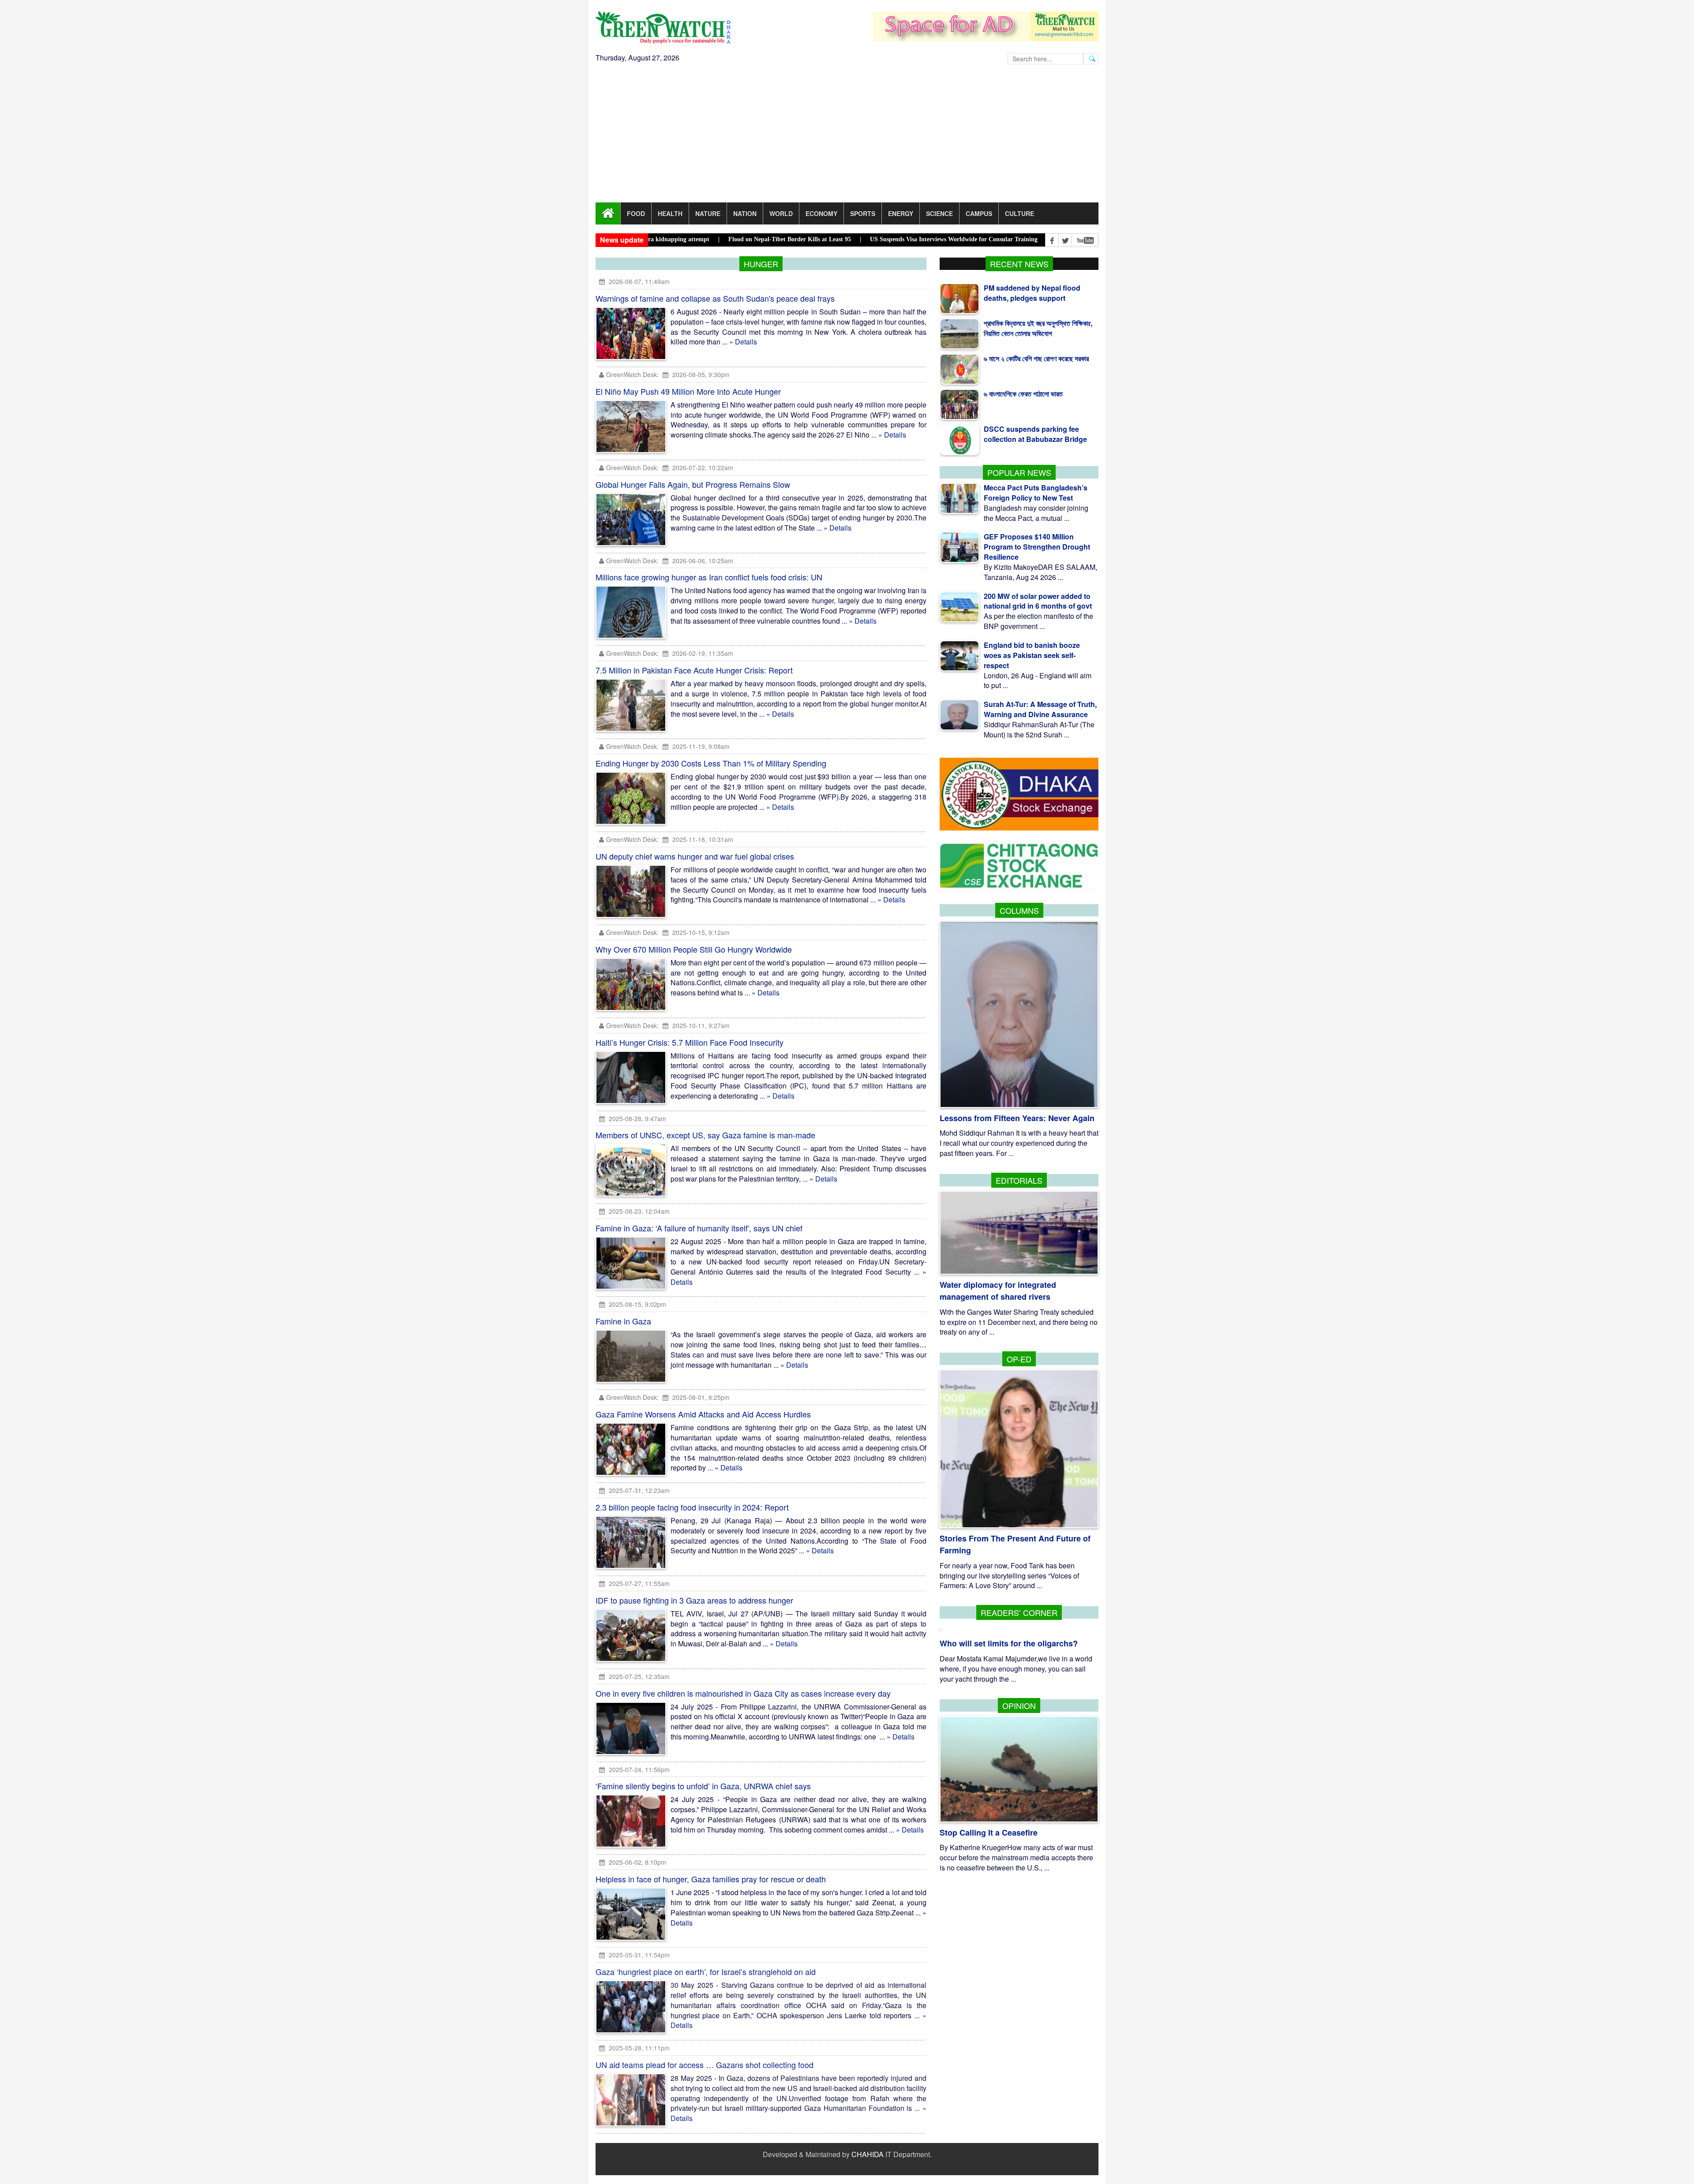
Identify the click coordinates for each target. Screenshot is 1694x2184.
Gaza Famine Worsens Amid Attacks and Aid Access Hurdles (703, 1414)
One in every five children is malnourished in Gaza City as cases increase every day (743, 1693)
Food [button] (636, 213)
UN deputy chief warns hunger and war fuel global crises (695, 856)
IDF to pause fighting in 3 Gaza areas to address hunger (694, 1600)
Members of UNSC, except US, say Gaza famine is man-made (705, 1135)
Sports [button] (863, 213)
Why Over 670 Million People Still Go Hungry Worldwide (694, 949)
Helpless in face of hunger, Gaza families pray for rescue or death (711, 1879)
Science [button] (939, 213)
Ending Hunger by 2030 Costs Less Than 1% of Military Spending (711, 763)
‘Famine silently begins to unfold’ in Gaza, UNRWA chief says (703, 1786)
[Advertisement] (847, 136)
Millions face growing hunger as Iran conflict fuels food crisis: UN (709, 577)
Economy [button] (821, 213)
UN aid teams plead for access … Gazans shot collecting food (705, 2065)
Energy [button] (901, 213)
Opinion (1019, 1705)
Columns (1019, 910)
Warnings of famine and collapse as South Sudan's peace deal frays (715, 298)
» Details (743, 342)
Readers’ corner (1019, 1612)
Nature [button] (708, 213)
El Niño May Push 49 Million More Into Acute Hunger (688, 391)
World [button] (781, 213)
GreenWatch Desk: (632, 374)
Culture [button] (1019, 213)
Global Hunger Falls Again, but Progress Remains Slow (693, 484)
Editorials (1019, 1180)
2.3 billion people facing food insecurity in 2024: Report (692, 1507)
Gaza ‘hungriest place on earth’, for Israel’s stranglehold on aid (706, 1972)
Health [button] (670, 213)
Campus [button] (979, 213)
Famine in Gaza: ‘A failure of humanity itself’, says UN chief (699, 1228)
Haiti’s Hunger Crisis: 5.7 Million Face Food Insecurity (690, 1042)
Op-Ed (1019, 1359)
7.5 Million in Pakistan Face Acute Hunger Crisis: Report (694, 670)
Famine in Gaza (623, 1321)
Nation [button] (745, 213)
